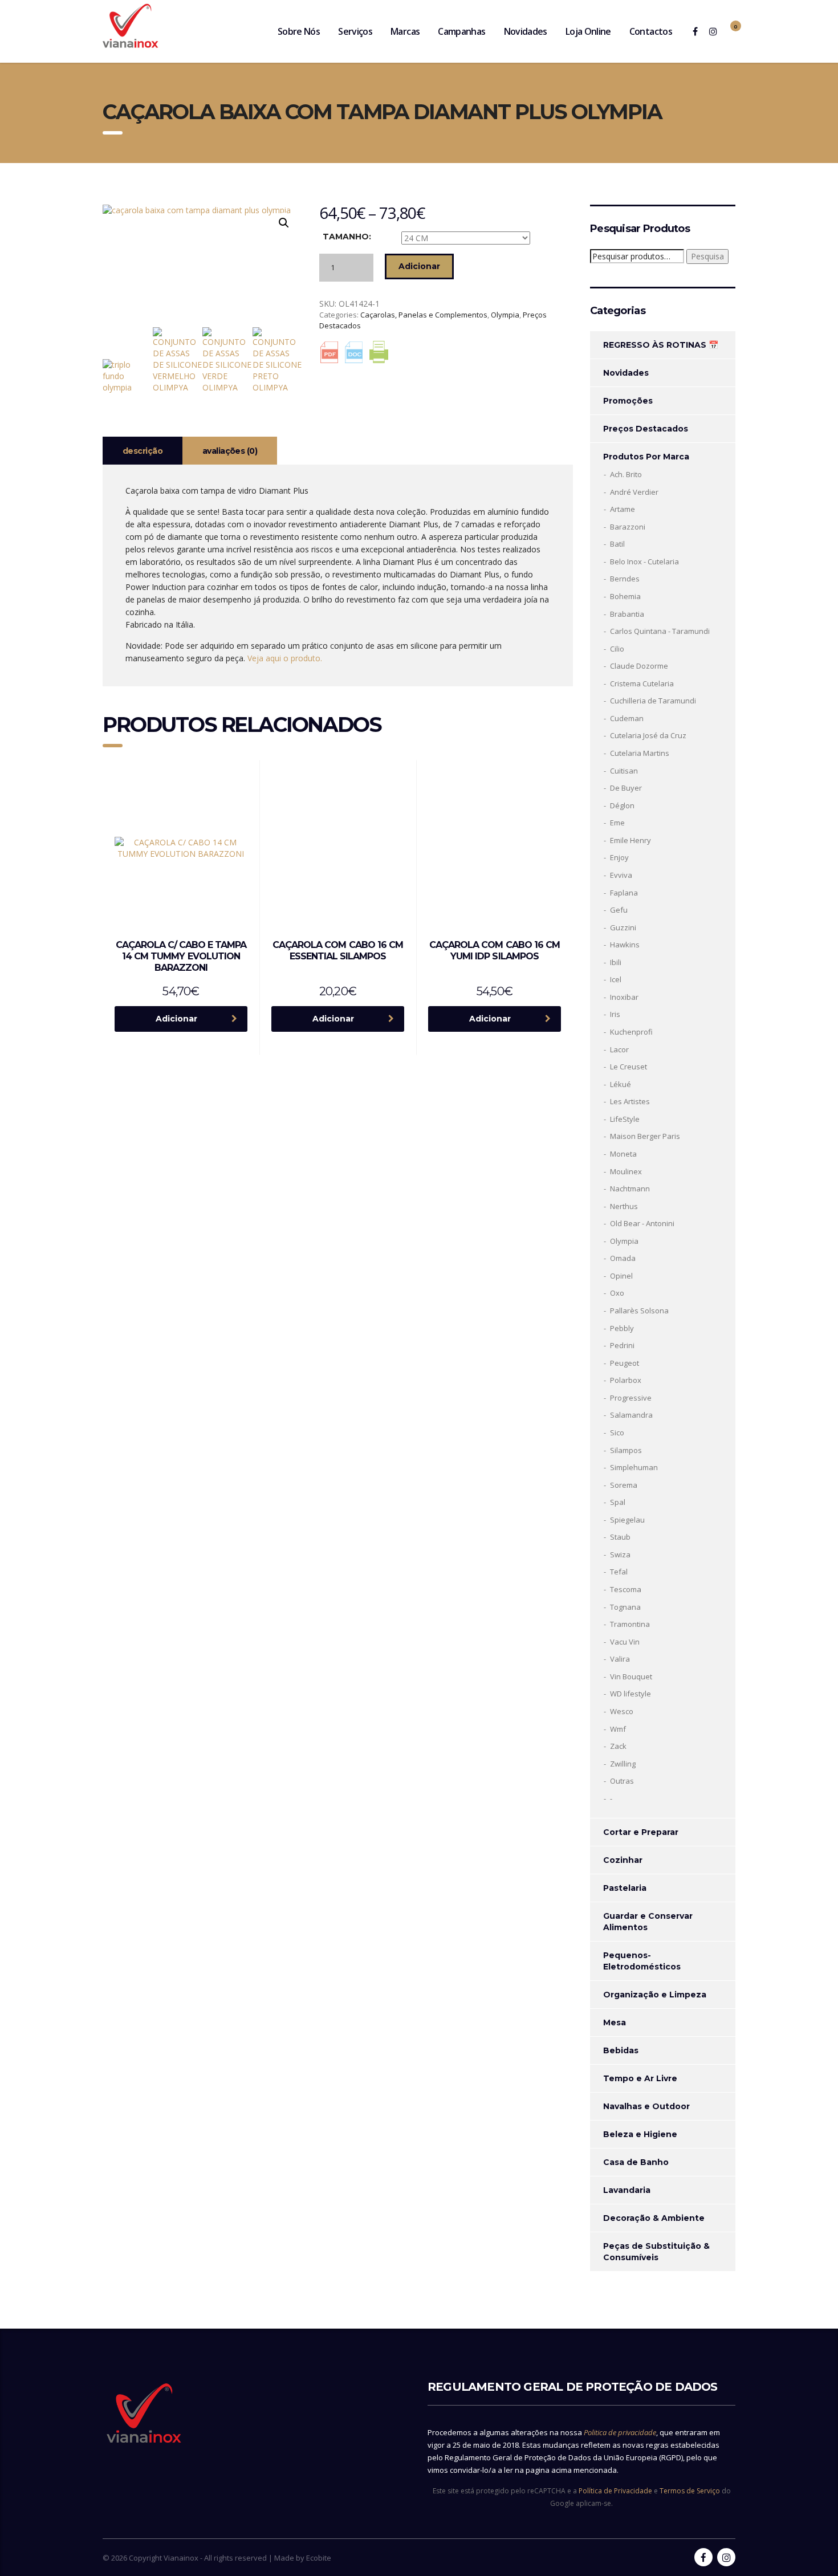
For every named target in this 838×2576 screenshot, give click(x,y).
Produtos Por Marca (646, 457)
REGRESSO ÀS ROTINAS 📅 (661, 345)
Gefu (619, 910)
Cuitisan (624, 771)
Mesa (615, 2022)
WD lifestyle (630, 1694)
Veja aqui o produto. (285, 658)
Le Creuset (628, 1067)
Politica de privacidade (620, 2432)
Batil (617, 544)
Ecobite (319, 2558)
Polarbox (626, 1380)
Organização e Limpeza (655, 1995)
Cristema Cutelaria (642, 683)
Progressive (631, 1398)
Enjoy (619, 857)
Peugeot (625, 1363)
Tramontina (630, 1624)
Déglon (622, 805)
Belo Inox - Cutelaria (644, 561)
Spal (618, 1502)
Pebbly (622, 1328)
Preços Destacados (646, 429)
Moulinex (626, 1171)
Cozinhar (623, 1860)
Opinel (621, 1276)
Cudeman (627, 718)
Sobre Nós (299, 31)
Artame (623, 509)
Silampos (626, 1450)
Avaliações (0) (230, 451)
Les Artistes (630, 1101)
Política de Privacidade (615, 2491)
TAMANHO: (347, 237)
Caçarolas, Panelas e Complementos (424, 315)
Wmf (618, 1729)
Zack (618, 1746)
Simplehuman (634, 1467)
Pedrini (622, 1345)
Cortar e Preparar (641, 1832)
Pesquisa (707, 256)
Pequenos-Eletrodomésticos (642, 1961)
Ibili (616, 962)
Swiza (620, 1554)
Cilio (617, 649)
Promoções (628, 401)
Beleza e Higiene (640, 2134)
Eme (617, 823)
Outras (622, 1781)
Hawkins (625, 945)
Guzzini (623, 927)
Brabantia (627, 614)
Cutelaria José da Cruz (648, 735)
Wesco (622, 1711)
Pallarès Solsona (639, 1311)
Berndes (625, 579)
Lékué (621, 1084)
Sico (617, 1433)
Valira (620, 1659)
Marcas (405, 31)
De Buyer (626, 788)
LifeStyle (625, 1119)
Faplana (624, 893)
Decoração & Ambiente (654, 2218)
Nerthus (624, 1206)
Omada (623, 1258)
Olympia (505, 315)
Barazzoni (628, 527)
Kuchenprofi (631, 1032)
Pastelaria (625, 1888)
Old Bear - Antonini (642, 1223)
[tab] (143, 451)
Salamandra (631, 1415)
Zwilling (623, 1764)
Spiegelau (627, 1520)
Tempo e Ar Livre (640, 2078)
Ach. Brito (626, 474)
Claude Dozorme (639, 666)
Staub (620, 1537)
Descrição (143, 451)
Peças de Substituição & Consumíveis (656, 2252)
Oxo (617, 1293)
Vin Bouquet (631, 1676)
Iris (615, 1014)
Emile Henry (630, 840)
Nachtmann (630, 1189)
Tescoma (626, 1589)
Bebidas (621, 2050)
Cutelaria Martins (640, 753)
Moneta (623, 1154)
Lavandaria (627, 2190)
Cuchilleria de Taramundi (653, 701)
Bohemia (625, 596)
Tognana (625, 1607)
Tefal (619, 1572)
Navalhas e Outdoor (646, 2106)
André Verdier (634, 492)
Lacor (619, 1049)
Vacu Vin (625, 1642)
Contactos (651, 31)
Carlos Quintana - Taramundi (660, 631)
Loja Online (588, 31)
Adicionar (419, 266)
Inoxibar (624, 997)
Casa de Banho (636, 2162)
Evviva (621, 875)
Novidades (526, 31)
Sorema (624, 1485)
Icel (616, 979)
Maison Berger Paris (645, 1136)
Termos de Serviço (690, 2491)
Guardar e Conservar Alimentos (648, 1922)
